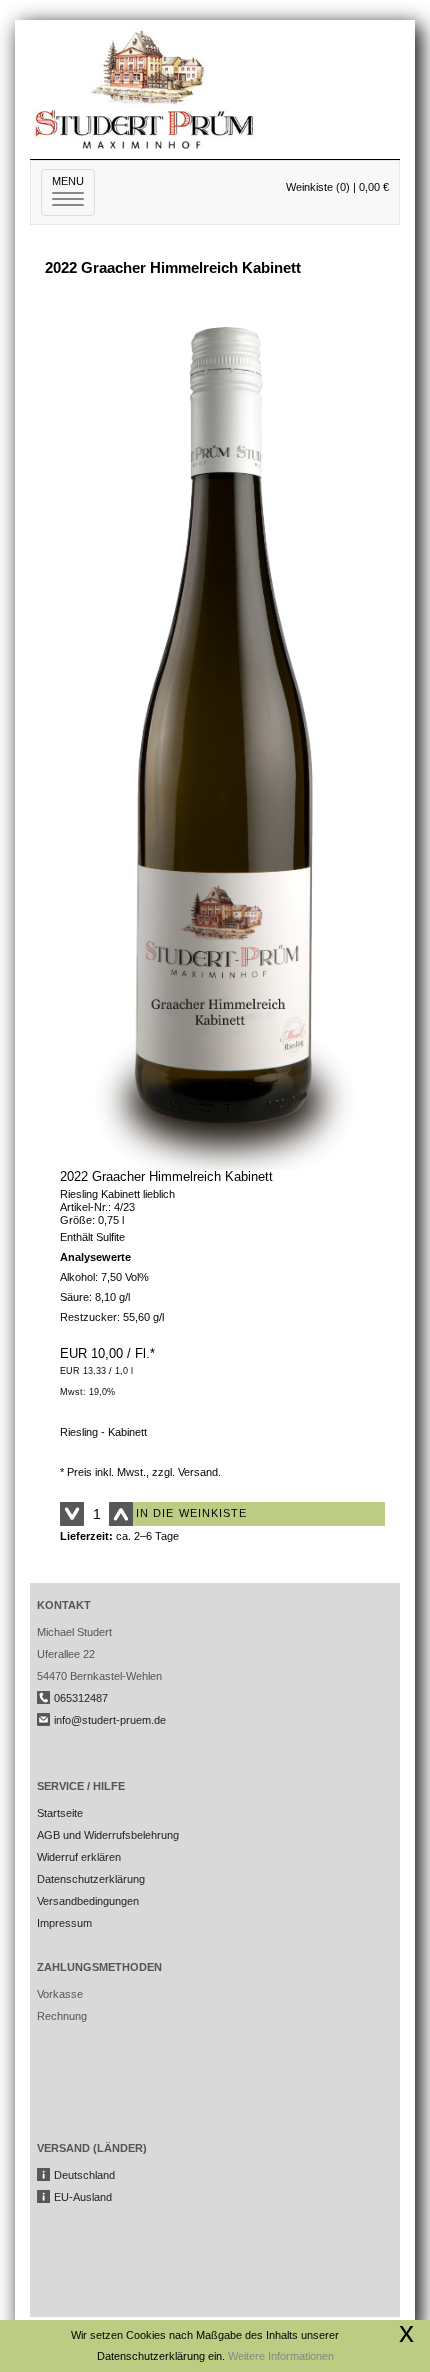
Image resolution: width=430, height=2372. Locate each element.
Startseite (60, 1813)
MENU (73, 191)
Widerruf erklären (79, 1857)
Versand (198, 1472)
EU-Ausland (83, 2197)
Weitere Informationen (281, 2356)
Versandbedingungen (88, 1901)
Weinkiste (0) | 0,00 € (337, 187)
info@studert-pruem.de (110, 1720)
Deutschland (84, 2175)
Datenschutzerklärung (91, 1879)
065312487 (81, 1698)
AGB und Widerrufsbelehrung (108, 1835)
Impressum (64, 1923)
